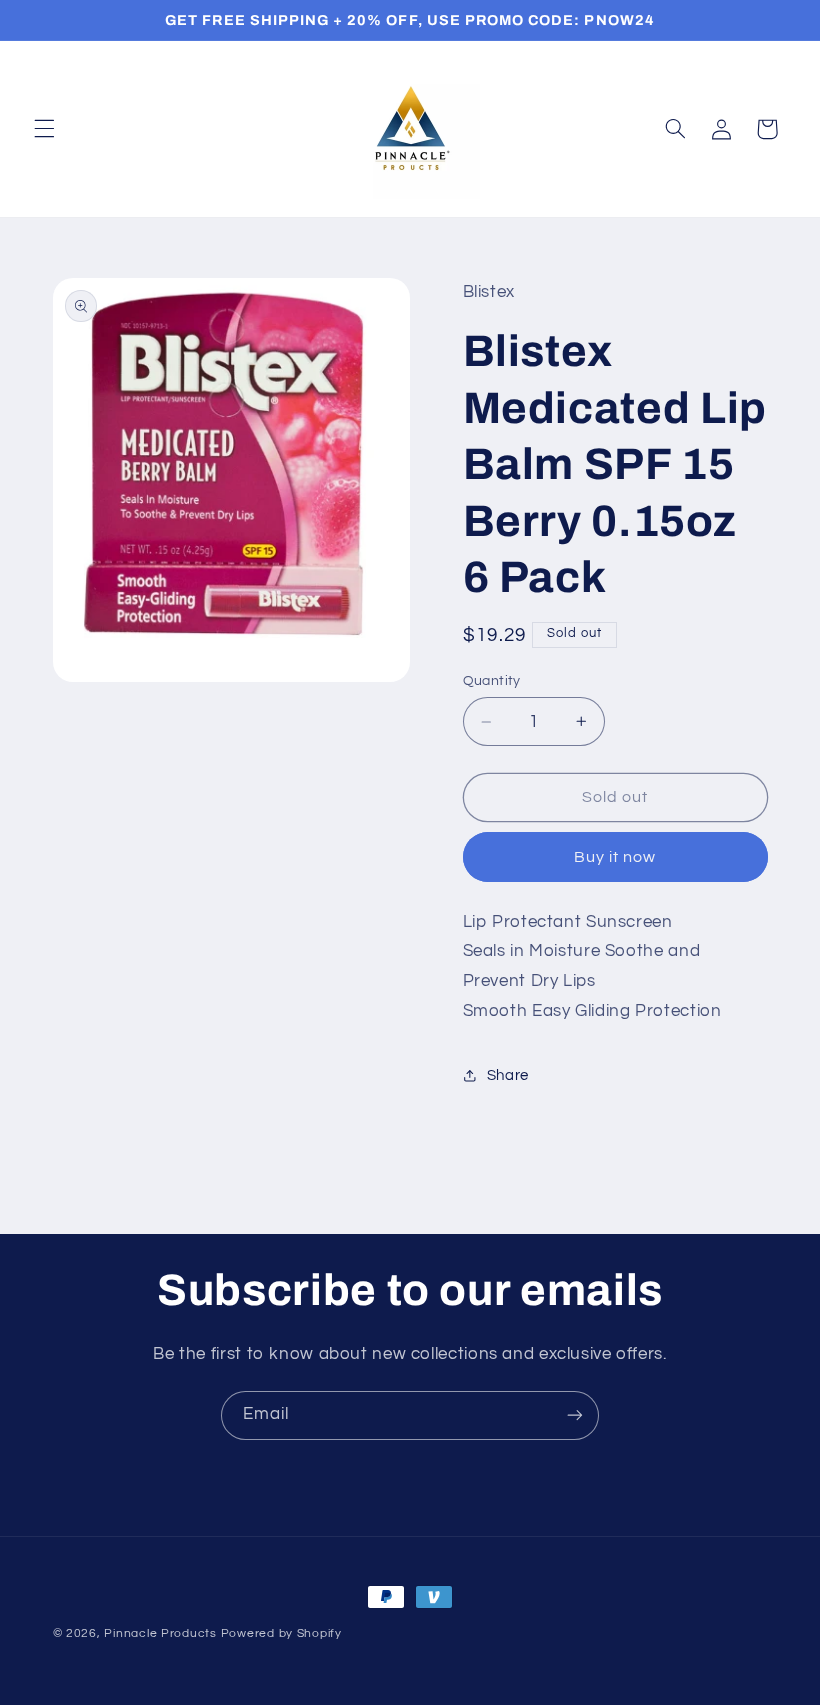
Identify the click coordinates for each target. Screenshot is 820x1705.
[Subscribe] (575, 1415)
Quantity (492, 681)
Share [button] (508, 1075)
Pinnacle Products (160, 1633)
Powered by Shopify (281, 1633)
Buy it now (615, 857)
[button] (44, 129)
